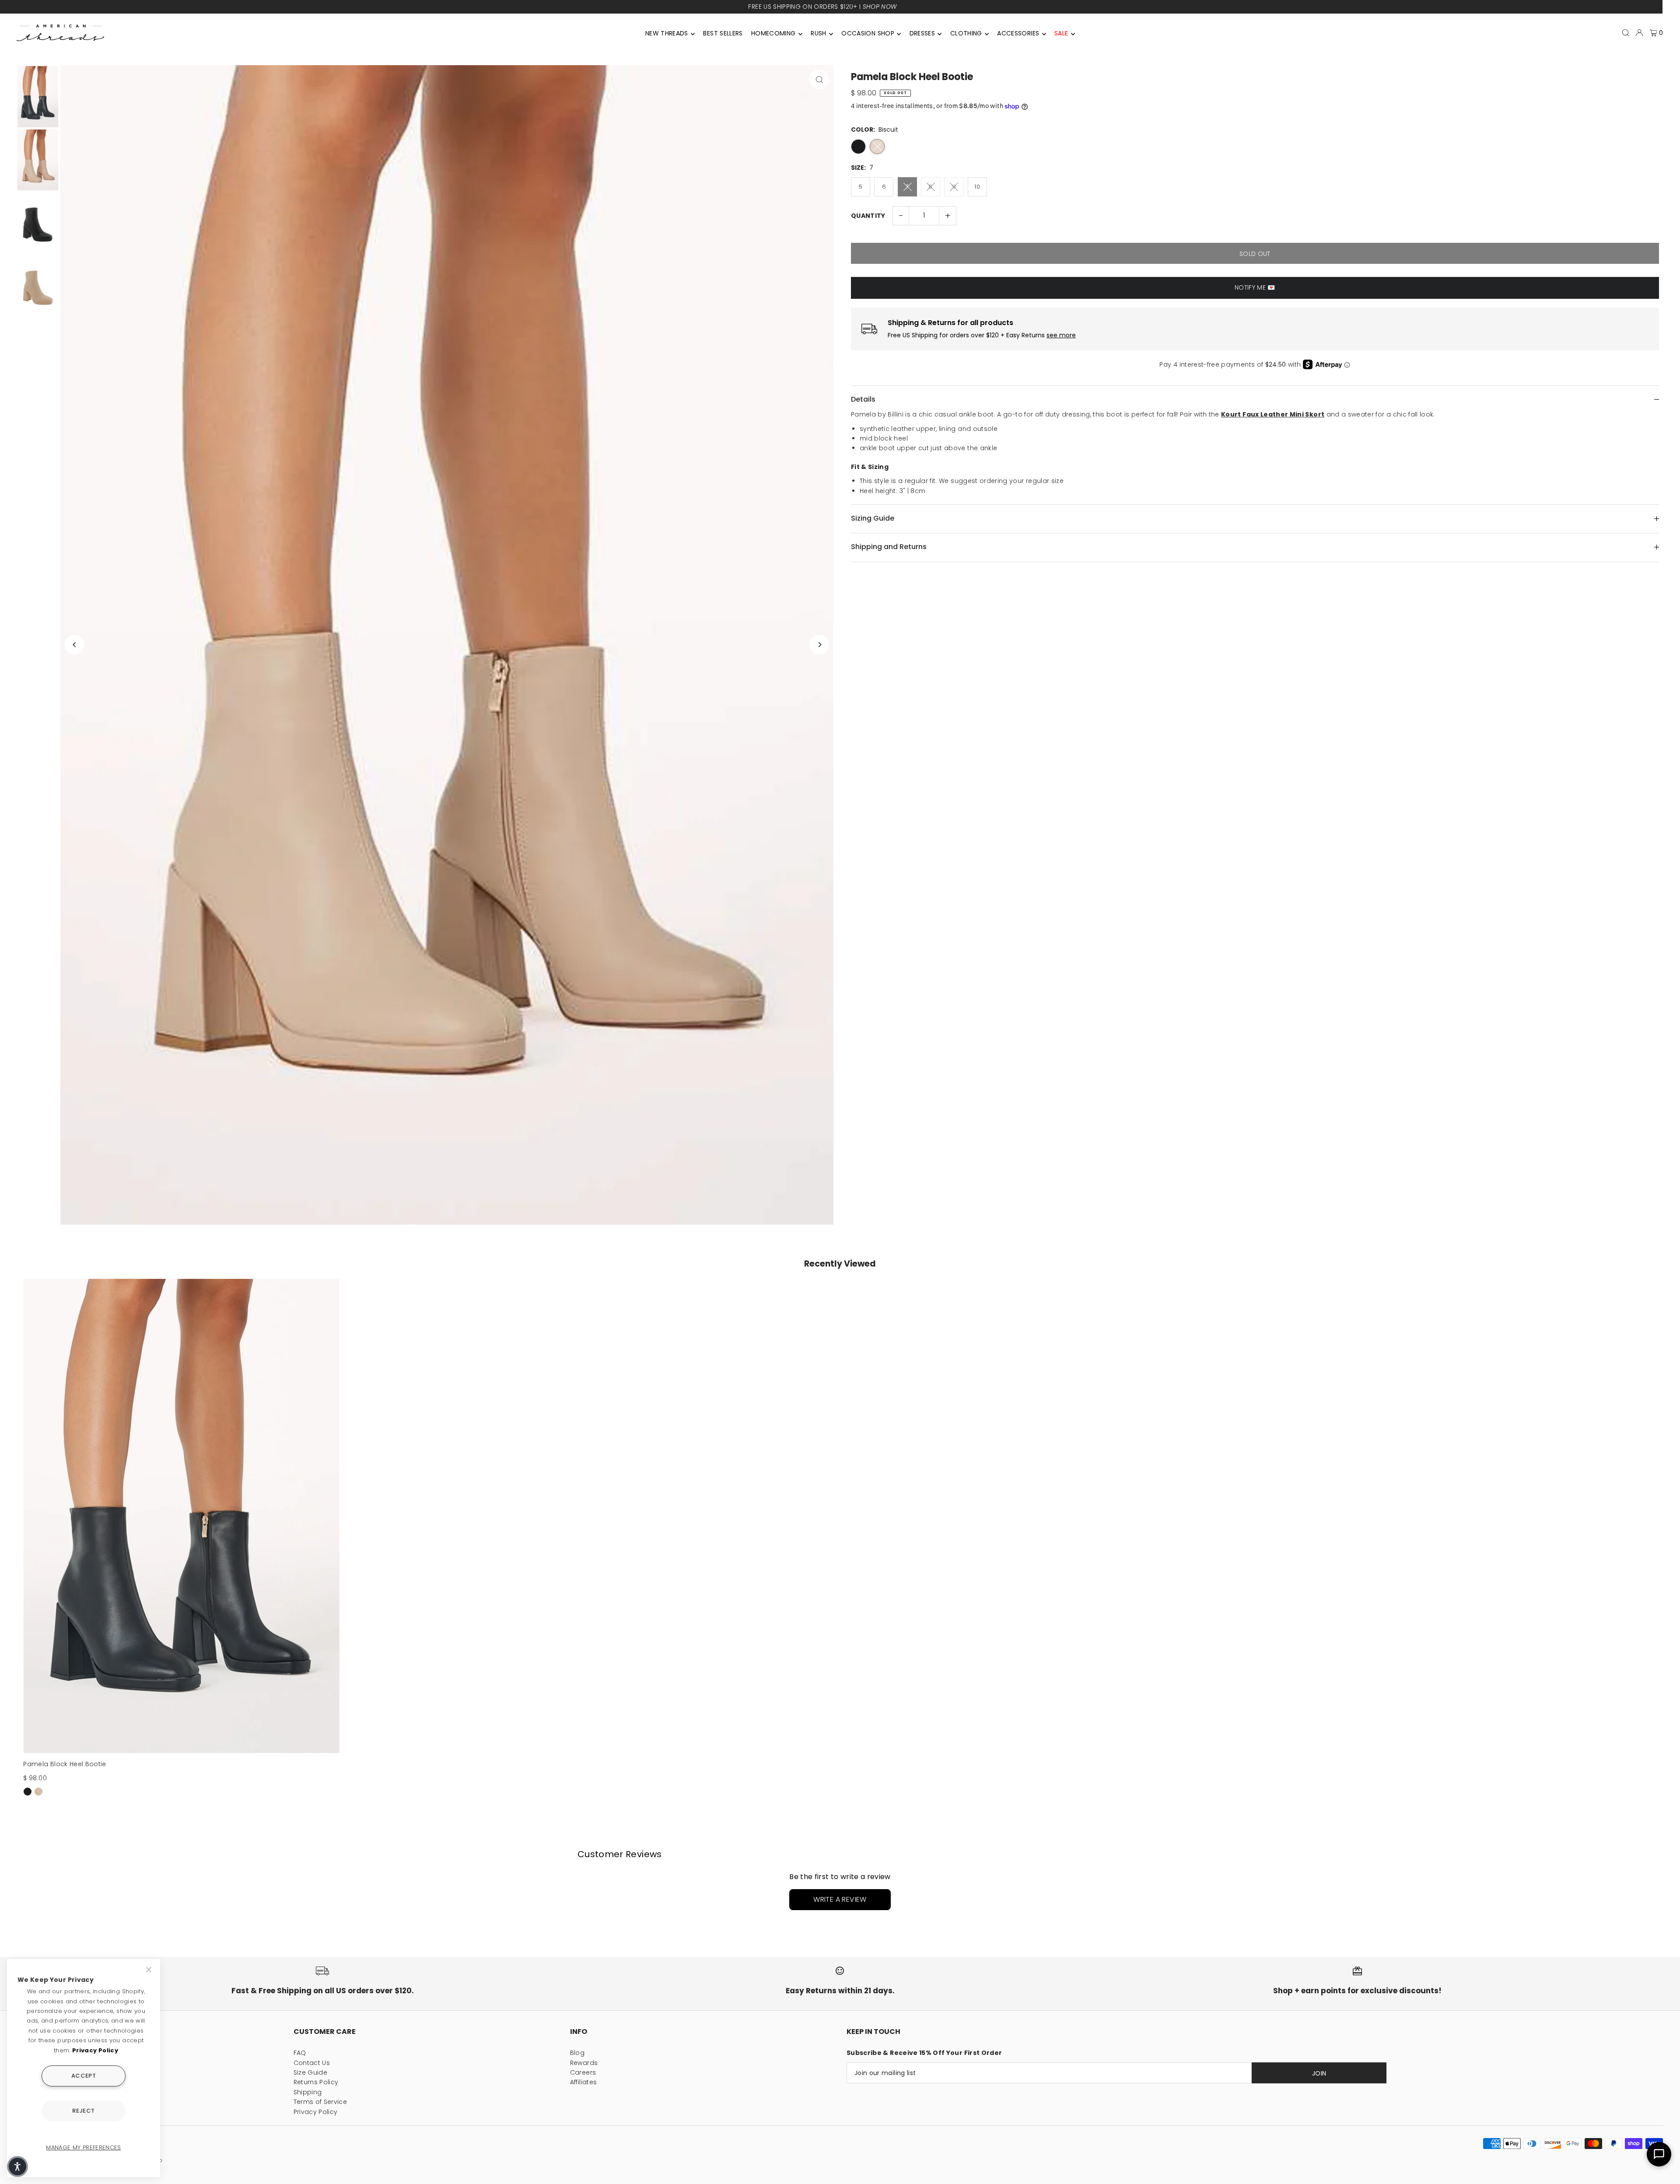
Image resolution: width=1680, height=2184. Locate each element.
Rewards (584, 2063)
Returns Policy (316, 2082)
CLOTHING (966, 33)
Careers (583, 2072)
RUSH (818, 33)
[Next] (819, 645)
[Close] (150, 1970)
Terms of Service (320, 2102)
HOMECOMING (773, 33)
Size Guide (311, 2072)
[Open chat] (1659, 2154)
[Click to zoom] (819, 79)
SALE (1061, 33)
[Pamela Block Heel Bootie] (181, 1516)
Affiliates (584, 2082)
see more (1061, 335)
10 (977, 187)
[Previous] (75, 645)
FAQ (300, 2053)
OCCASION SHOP (868, 33)
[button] (17, 2166)
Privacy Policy (316, 2112)
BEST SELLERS (723, 33)
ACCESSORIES (1018, 33)
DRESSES (922, 33)
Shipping (308, 2092)
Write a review (840, 1899)
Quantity (868, 216)
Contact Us (312, 2063)
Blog (577, 2053)
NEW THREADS (667, 33)
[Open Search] (1626, 33)
